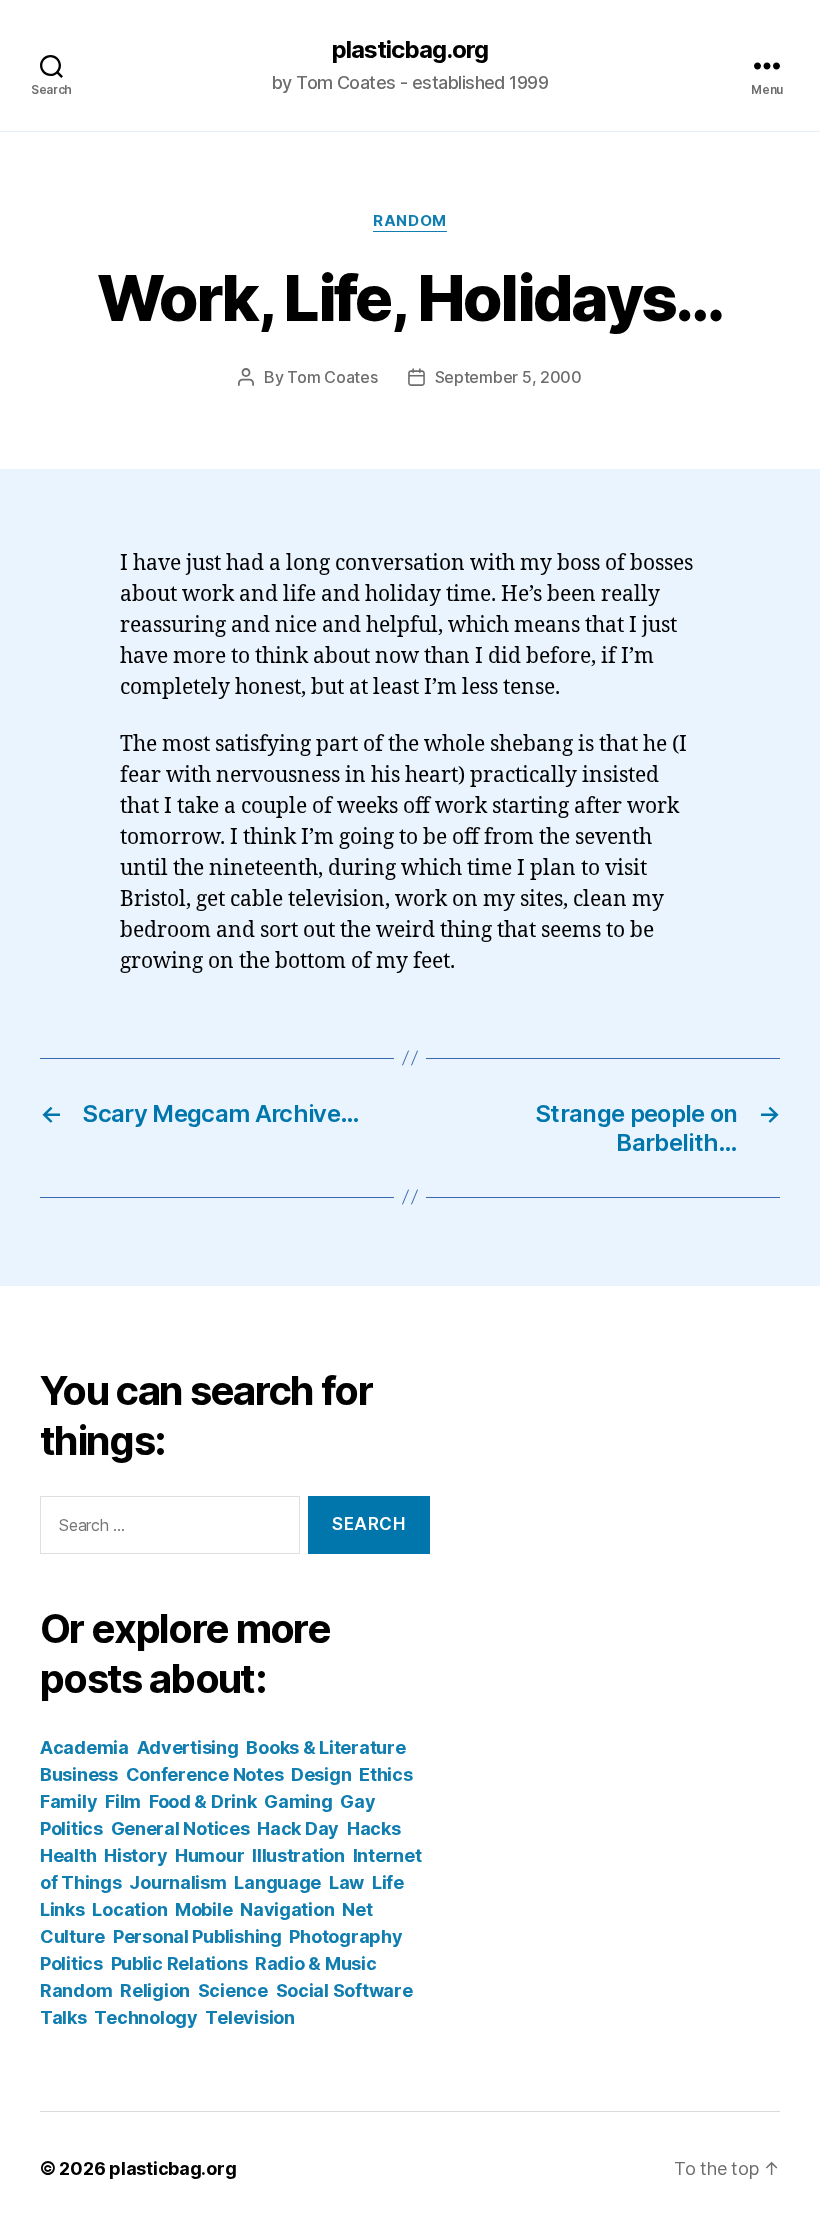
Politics (71, 1963)
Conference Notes (205, 1774)
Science (233, 1990)
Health (68, 1855)
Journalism (177, 1882)
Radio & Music (316, 1963)
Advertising (188, 1747)
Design (321, 1774)
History (135, 1855)
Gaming (298, 1801)
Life (388, 1882)
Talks (63, 2017)
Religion (155, 1990)
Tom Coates (332, 377)
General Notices (180, 1828)
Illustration (298, 1855)
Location (129, 1909)
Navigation (287, 1909)
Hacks (374, 1828)
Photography (345, 1936)
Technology (145, 2017)
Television (249, 2017)
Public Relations (179, 1963)
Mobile (203, 1909)
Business (79, 1774)
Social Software (344, 1990)
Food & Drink (203, 1801)
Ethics (385, 1774)
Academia (84, 1747)
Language (277, 1882)
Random (409, 221)
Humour (209, 1855)
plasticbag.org (410, 50)
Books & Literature (325, 1747)
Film (123, 1801)
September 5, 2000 (508, 377)
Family (68, 1801)
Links (62, 1909)
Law (346, 1882)
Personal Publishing (197, 1936)
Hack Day (298, 1828)
